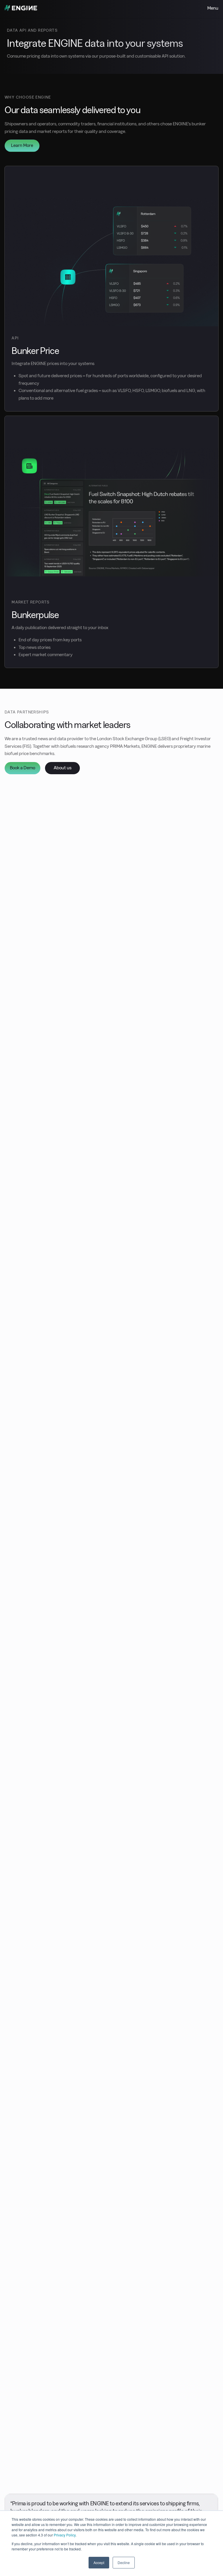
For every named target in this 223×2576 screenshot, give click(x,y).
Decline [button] (124, 2562)
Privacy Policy (65, 2535)
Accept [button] (99, 2562)
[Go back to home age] (21, 10)
